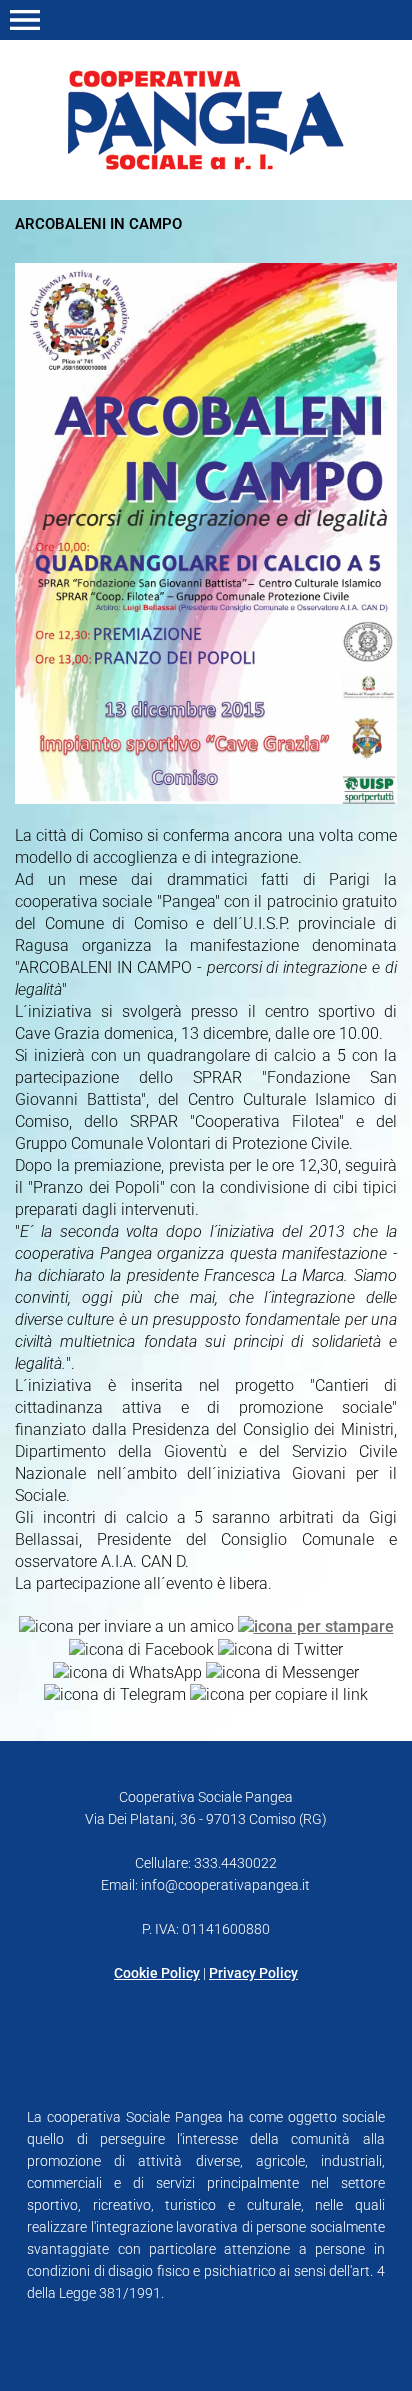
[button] (25, 20)
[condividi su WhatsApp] (127, 1671)
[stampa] (316, 1625)
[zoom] (206, 798)
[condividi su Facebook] (141, 1648)
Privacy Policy (253, 1973)
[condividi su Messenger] (282, 1671)
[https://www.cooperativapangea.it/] (206, 118)
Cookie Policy (157, 1973)
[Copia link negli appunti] (279, 1694)
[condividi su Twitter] (280, 1648)
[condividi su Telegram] (115, 1694)
